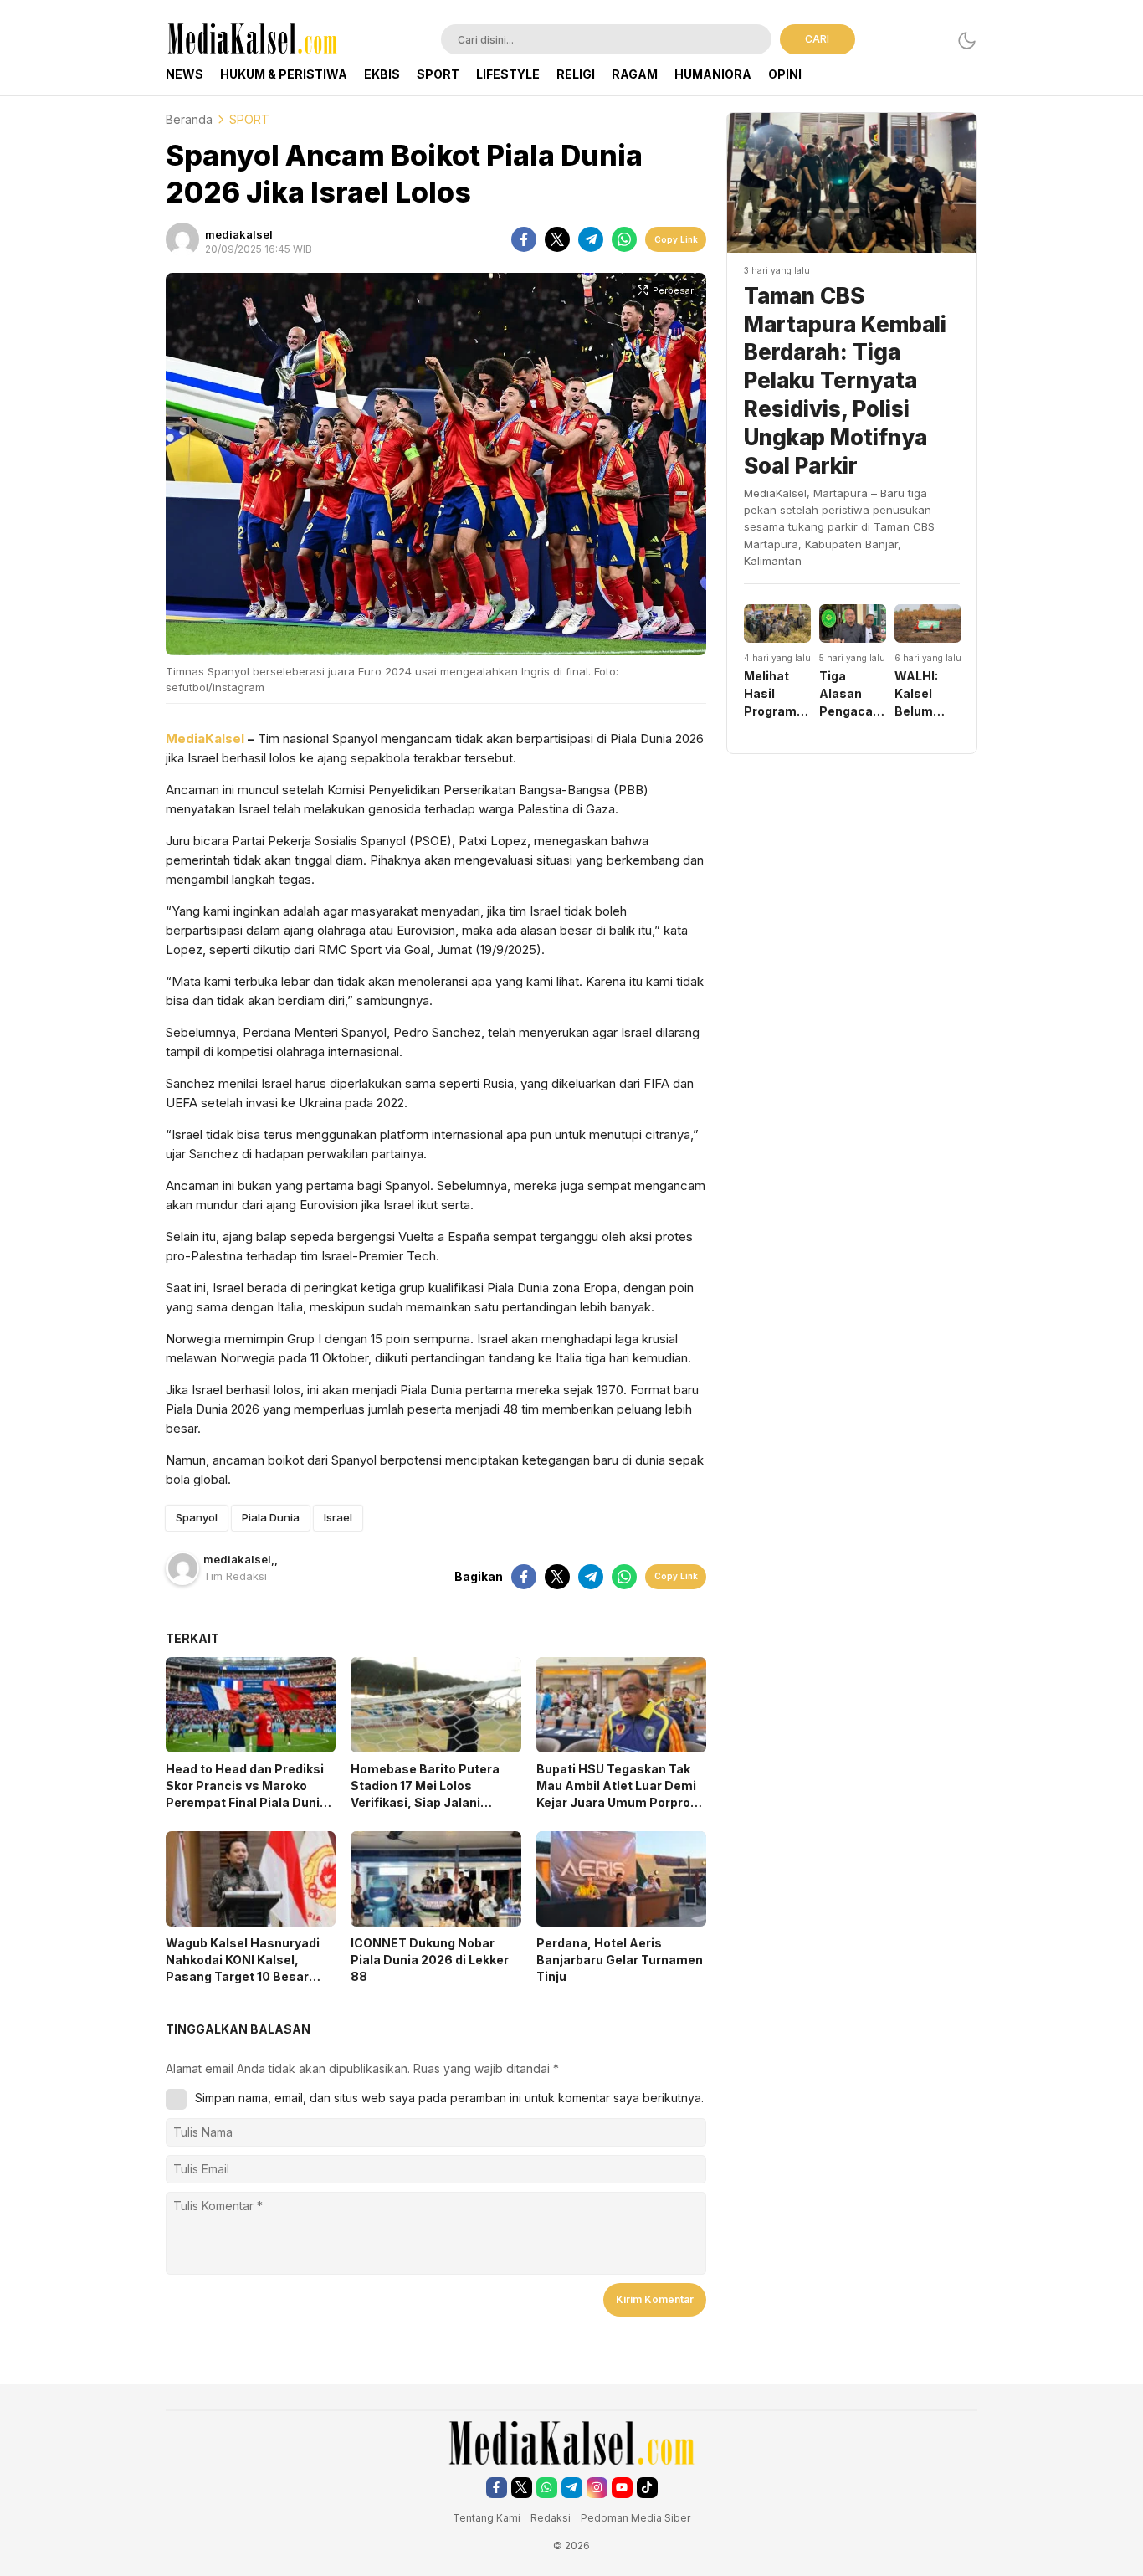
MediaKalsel (207, 739)
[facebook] (524, 239)
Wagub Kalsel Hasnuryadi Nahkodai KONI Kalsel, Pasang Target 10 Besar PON (243, 1968)
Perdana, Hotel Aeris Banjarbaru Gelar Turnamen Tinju (620, 1960)
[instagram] (597, 2488)
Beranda (189, 119)
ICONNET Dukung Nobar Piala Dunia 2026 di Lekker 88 (430, 1960)
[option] (777, 662)
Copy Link (676, 239)
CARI (817, 39)
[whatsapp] (624, 239)
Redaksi (552, 2518)
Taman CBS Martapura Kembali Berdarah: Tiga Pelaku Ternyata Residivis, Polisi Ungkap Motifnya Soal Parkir (845, 381)
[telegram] (591, 239)
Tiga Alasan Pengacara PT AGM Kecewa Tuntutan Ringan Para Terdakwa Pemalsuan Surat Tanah (853, 694)
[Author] (182, 239)
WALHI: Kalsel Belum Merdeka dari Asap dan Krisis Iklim (925, 694)
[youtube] (622, 2488)
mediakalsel (239, 234)
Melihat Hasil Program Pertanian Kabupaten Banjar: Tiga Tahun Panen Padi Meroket (777, 694)
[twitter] (557, 239)
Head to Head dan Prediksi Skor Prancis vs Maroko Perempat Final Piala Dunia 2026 (246, 1794)
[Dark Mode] (967, 41)
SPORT (249, 119)
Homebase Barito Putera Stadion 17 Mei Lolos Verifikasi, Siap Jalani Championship (425, 1794)
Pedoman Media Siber (636, 2518)
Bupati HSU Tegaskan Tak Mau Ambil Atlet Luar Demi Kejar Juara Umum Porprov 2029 (617, 1794)
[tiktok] (647, 2488)
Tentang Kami (487, 2518)
